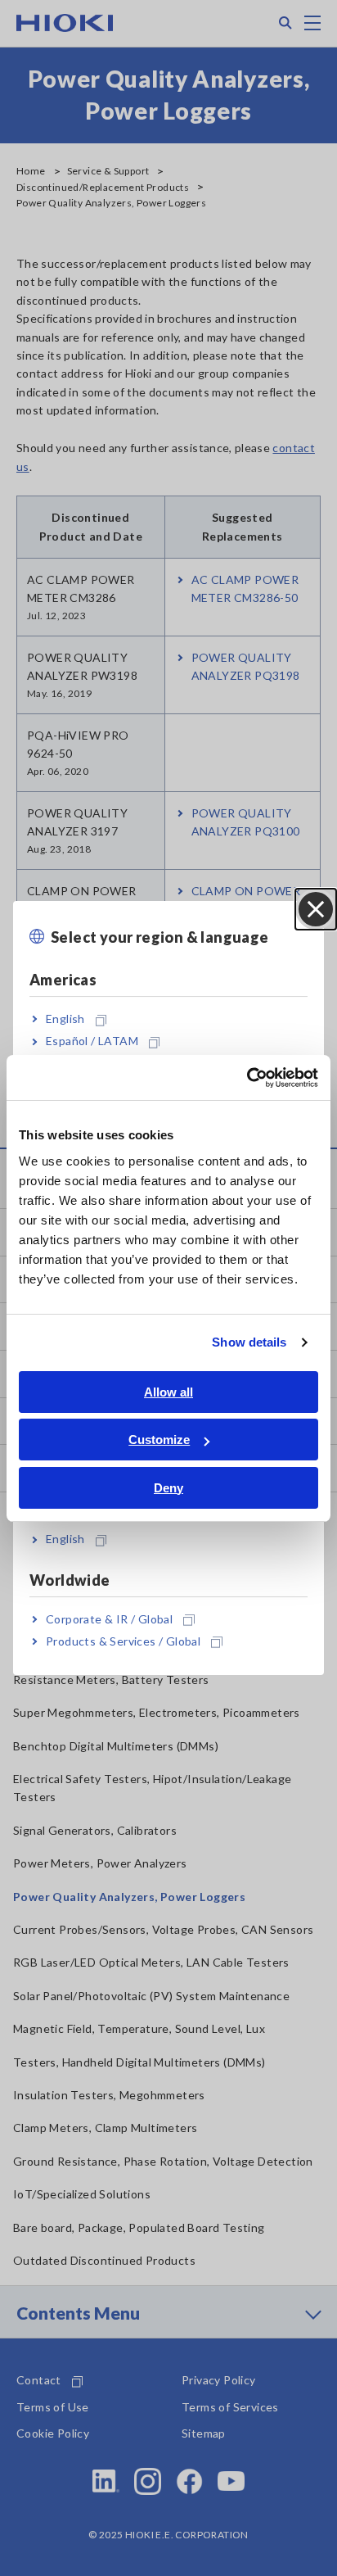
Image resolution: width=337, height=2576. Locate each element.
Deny (168, 1488)
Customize (159, 1440)
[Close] (316, 909)
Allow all (168, 1392)
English (65, 1019)
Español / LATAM (92, 1041)
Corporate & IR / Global (109, 1619)
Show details (249, 1342)
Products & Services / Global (123, 1641)
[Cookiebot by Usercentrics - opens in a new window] (247, 1078)
